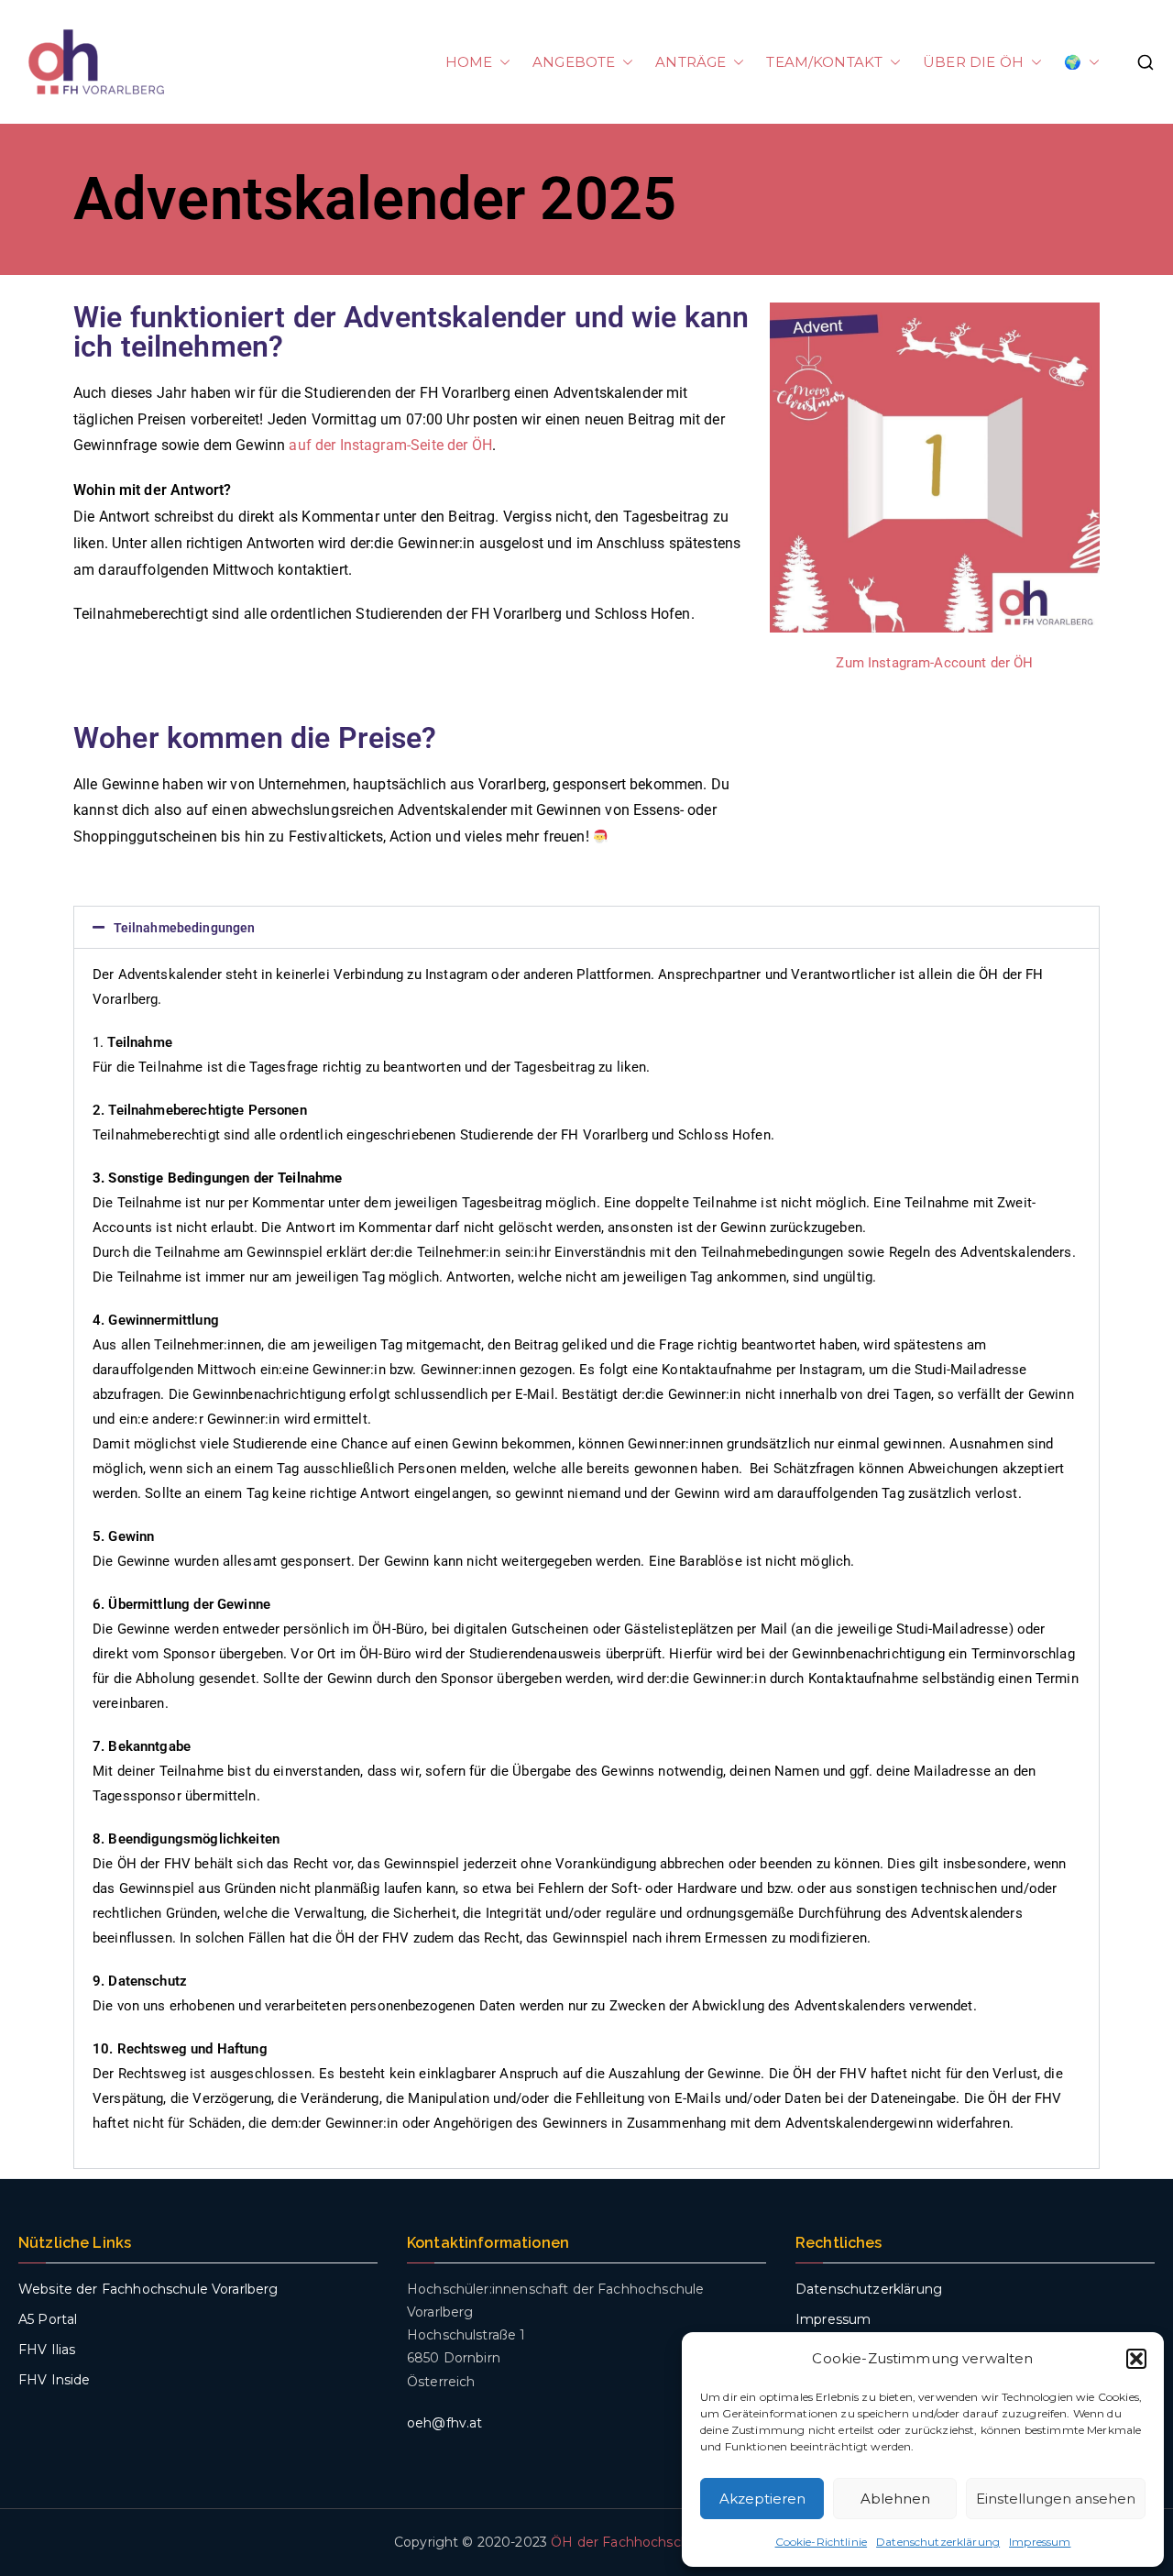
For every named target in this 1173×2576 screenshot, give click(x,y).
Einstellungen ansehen (1056, 2499)
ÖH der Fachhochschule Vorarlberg (665, 2542)
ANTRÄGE (691, 62)
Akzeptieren (762, 2499)
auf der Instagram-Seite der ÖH (390, 445)
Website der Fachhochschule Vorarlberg (148, 2289)
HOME (469, 62)
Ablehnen (895, 2499)
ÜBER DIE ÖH (973, 62)
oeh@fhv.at (445, 2423)
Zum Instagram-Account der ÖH (934, 663)
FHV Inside (55, 2380)
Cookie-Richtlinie (822, 2542)
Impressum (1040, 2542)
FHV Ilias (47, 2350)
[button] (1136, 2359)
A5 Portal (48, 2319)
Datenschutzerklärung (938, 2542)
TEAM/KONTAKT (824, 62)
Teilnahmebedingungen (185, 928)
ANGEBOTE (574, 62)
